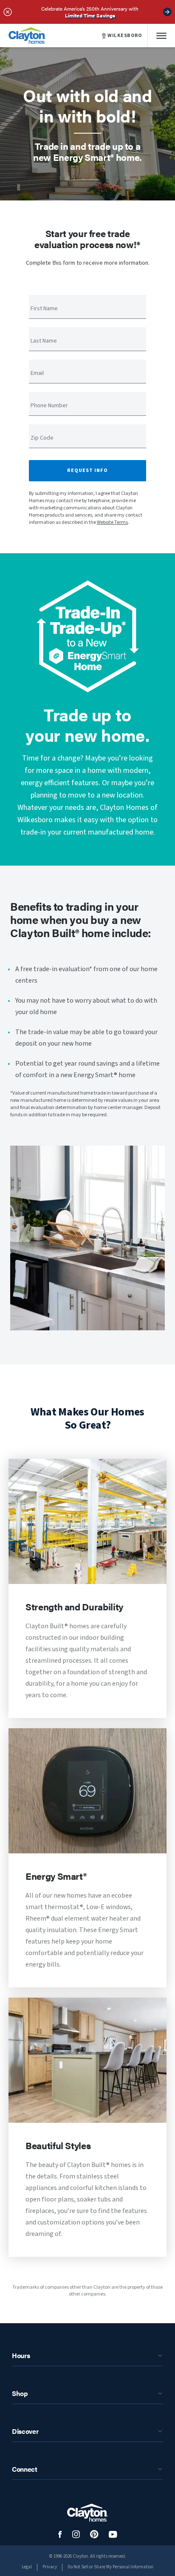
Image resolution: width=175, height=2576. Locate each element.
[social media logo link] (60, 2535)
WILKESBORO (125, 36)
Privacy (50, 2567)
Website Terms (112, 522)
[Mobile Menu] (161, 36)
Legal (27, 2567)
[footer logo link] (87, 2513)
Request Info (87, 470)
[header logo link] (27, 36)
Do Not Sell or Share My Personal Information (110, 2567)
